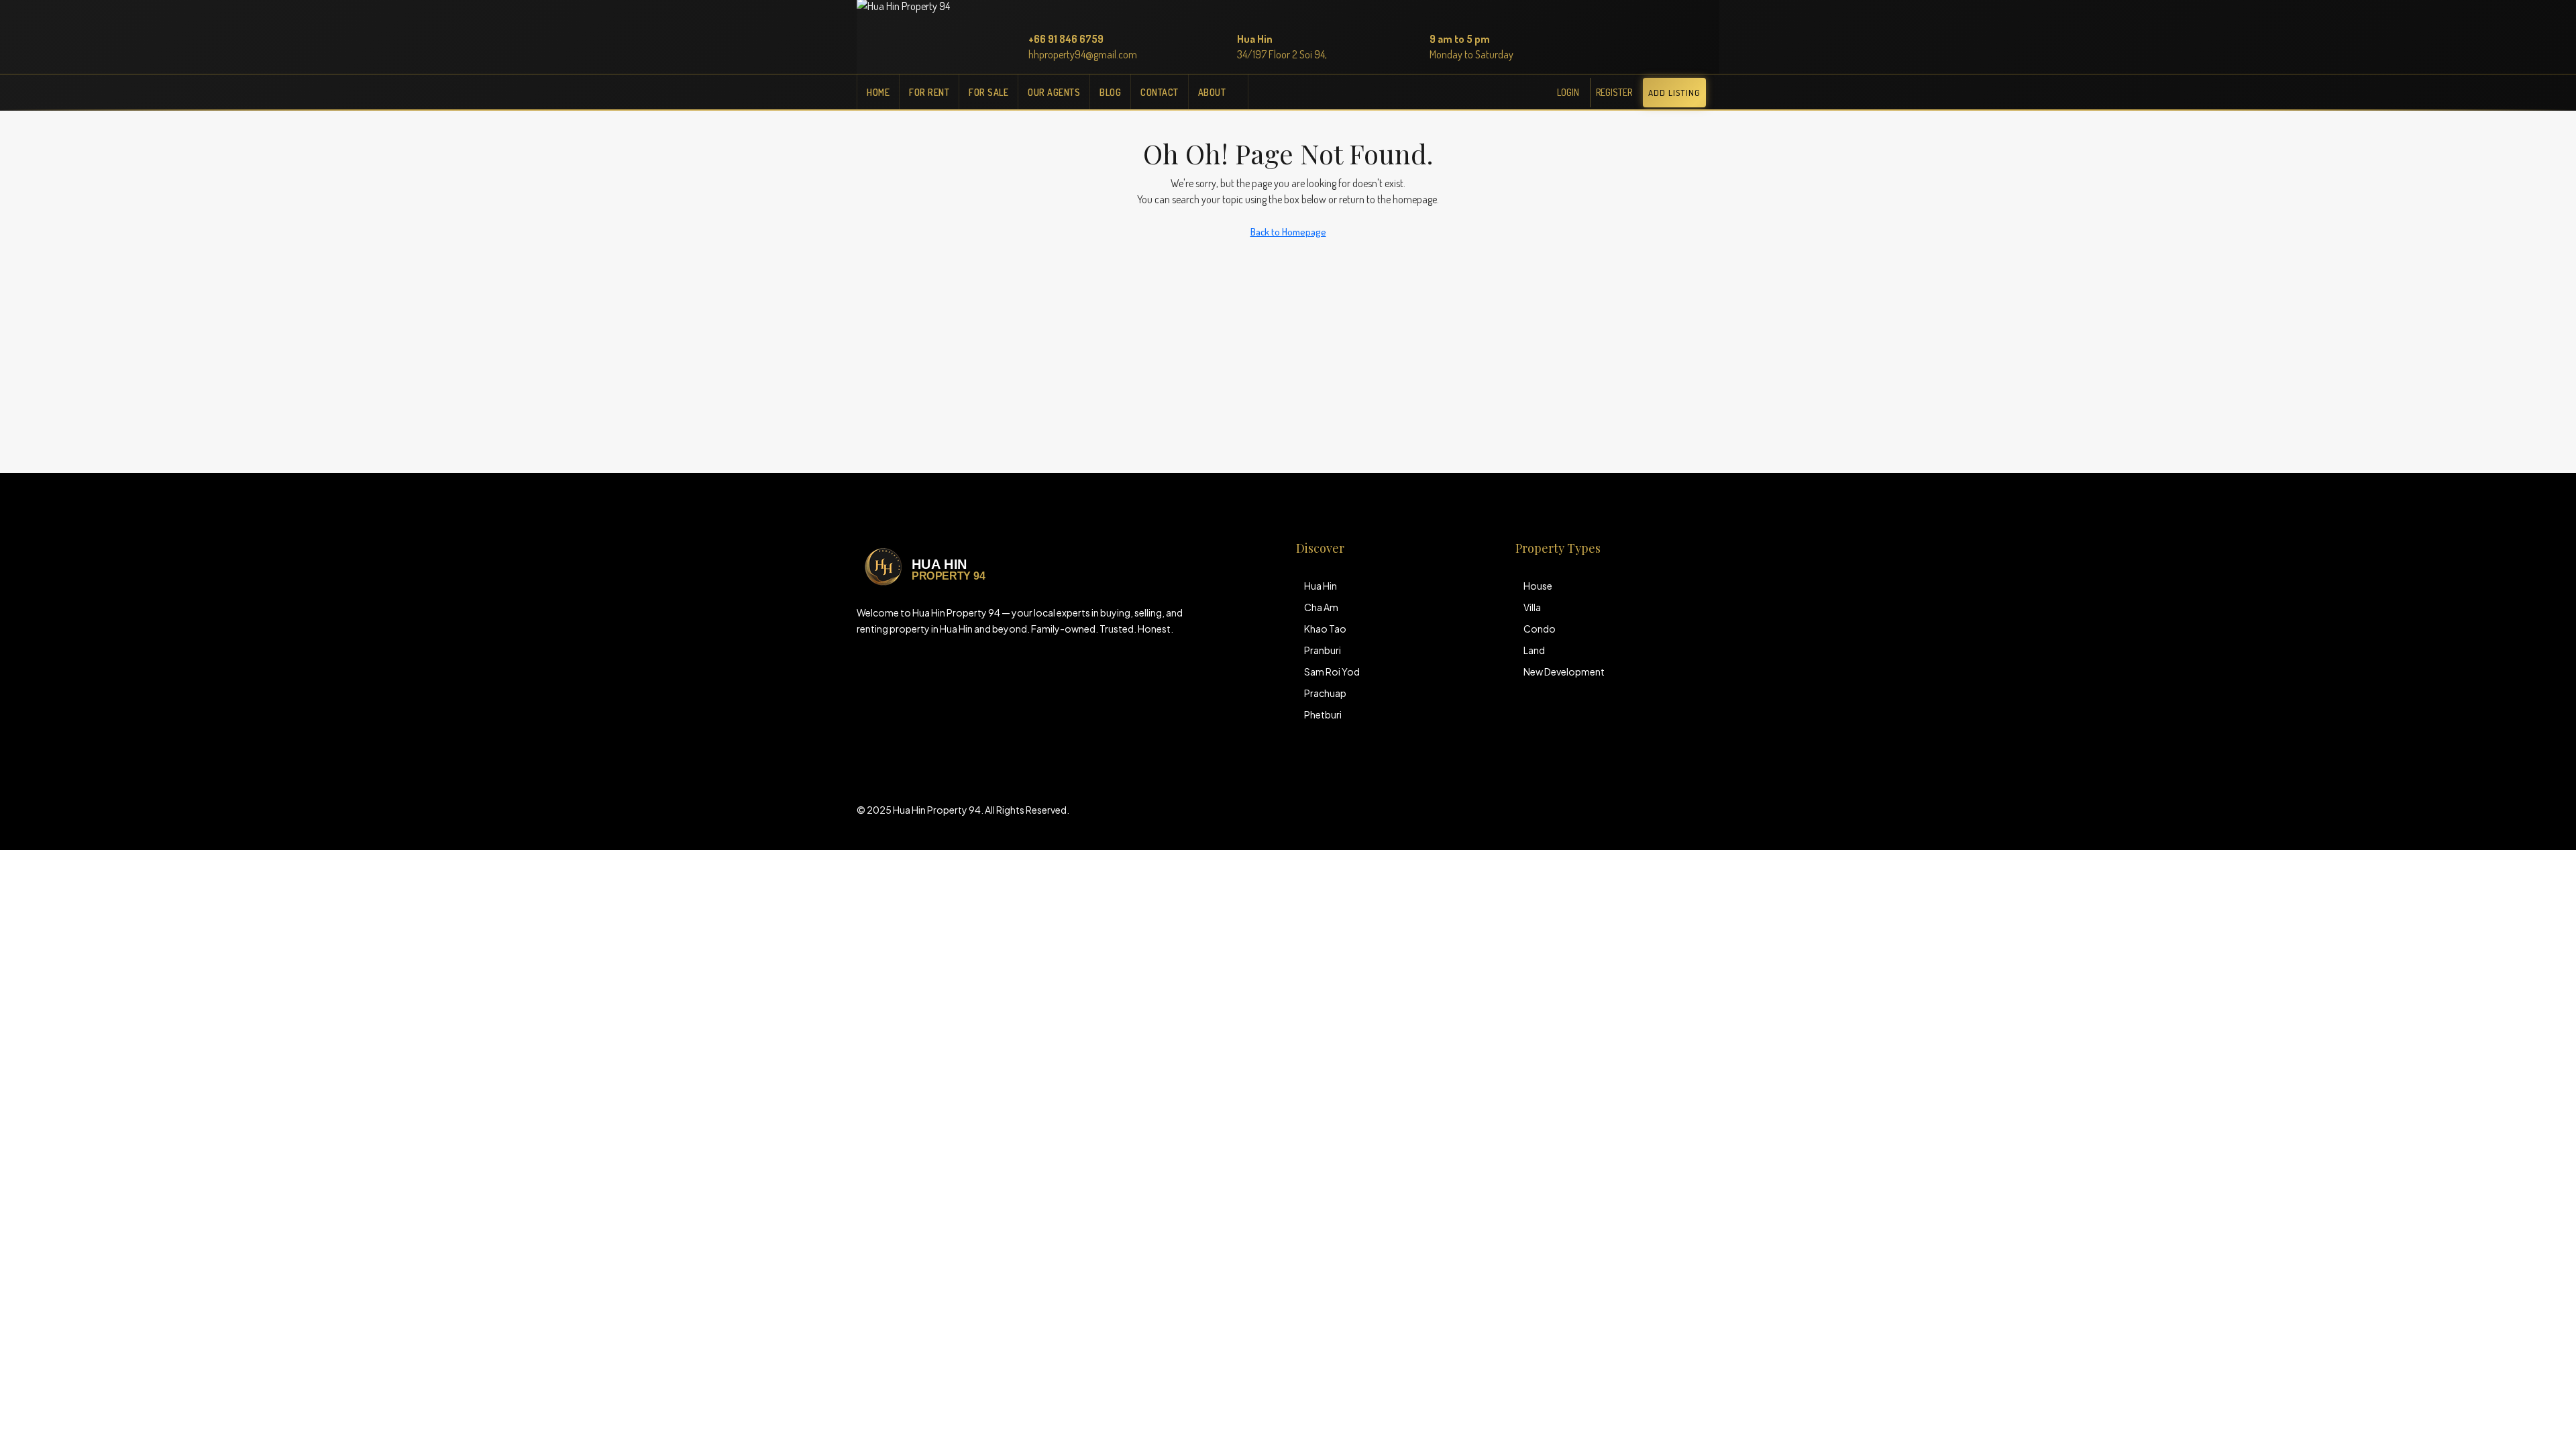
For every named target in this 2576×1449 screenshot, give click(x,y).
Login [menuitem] (1568, 92)
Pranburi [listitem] (1323, 650)
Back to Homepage (1288, 232)
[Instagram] (1684, 818)
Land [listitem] (1534, 650)
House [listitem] (1538, 586)
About (1212, 92)
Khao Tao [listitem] (1325, 629)
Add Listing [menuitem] (1674, 93)
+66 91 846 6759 (1066, 39)
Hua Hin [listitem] (1321, 586)
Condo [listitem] (1540, 629)
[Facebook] (1661, 818)
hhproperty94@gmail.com (1083, 54)
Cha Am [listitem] (1321, 607)
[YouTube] (1708, 818)
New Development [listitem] (1564, 672)
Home (878, 92)
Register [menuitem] (1614, 92)
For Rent (929, 92)
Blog (1110, 92)
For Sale (988, 92)
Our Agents (1054, 92)
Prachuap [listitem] (1325, 693)
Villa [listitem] (1532, 607)
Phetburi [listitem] (1323, 714)
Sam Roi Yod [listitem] (1332, 672)
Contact (1160, 92)
